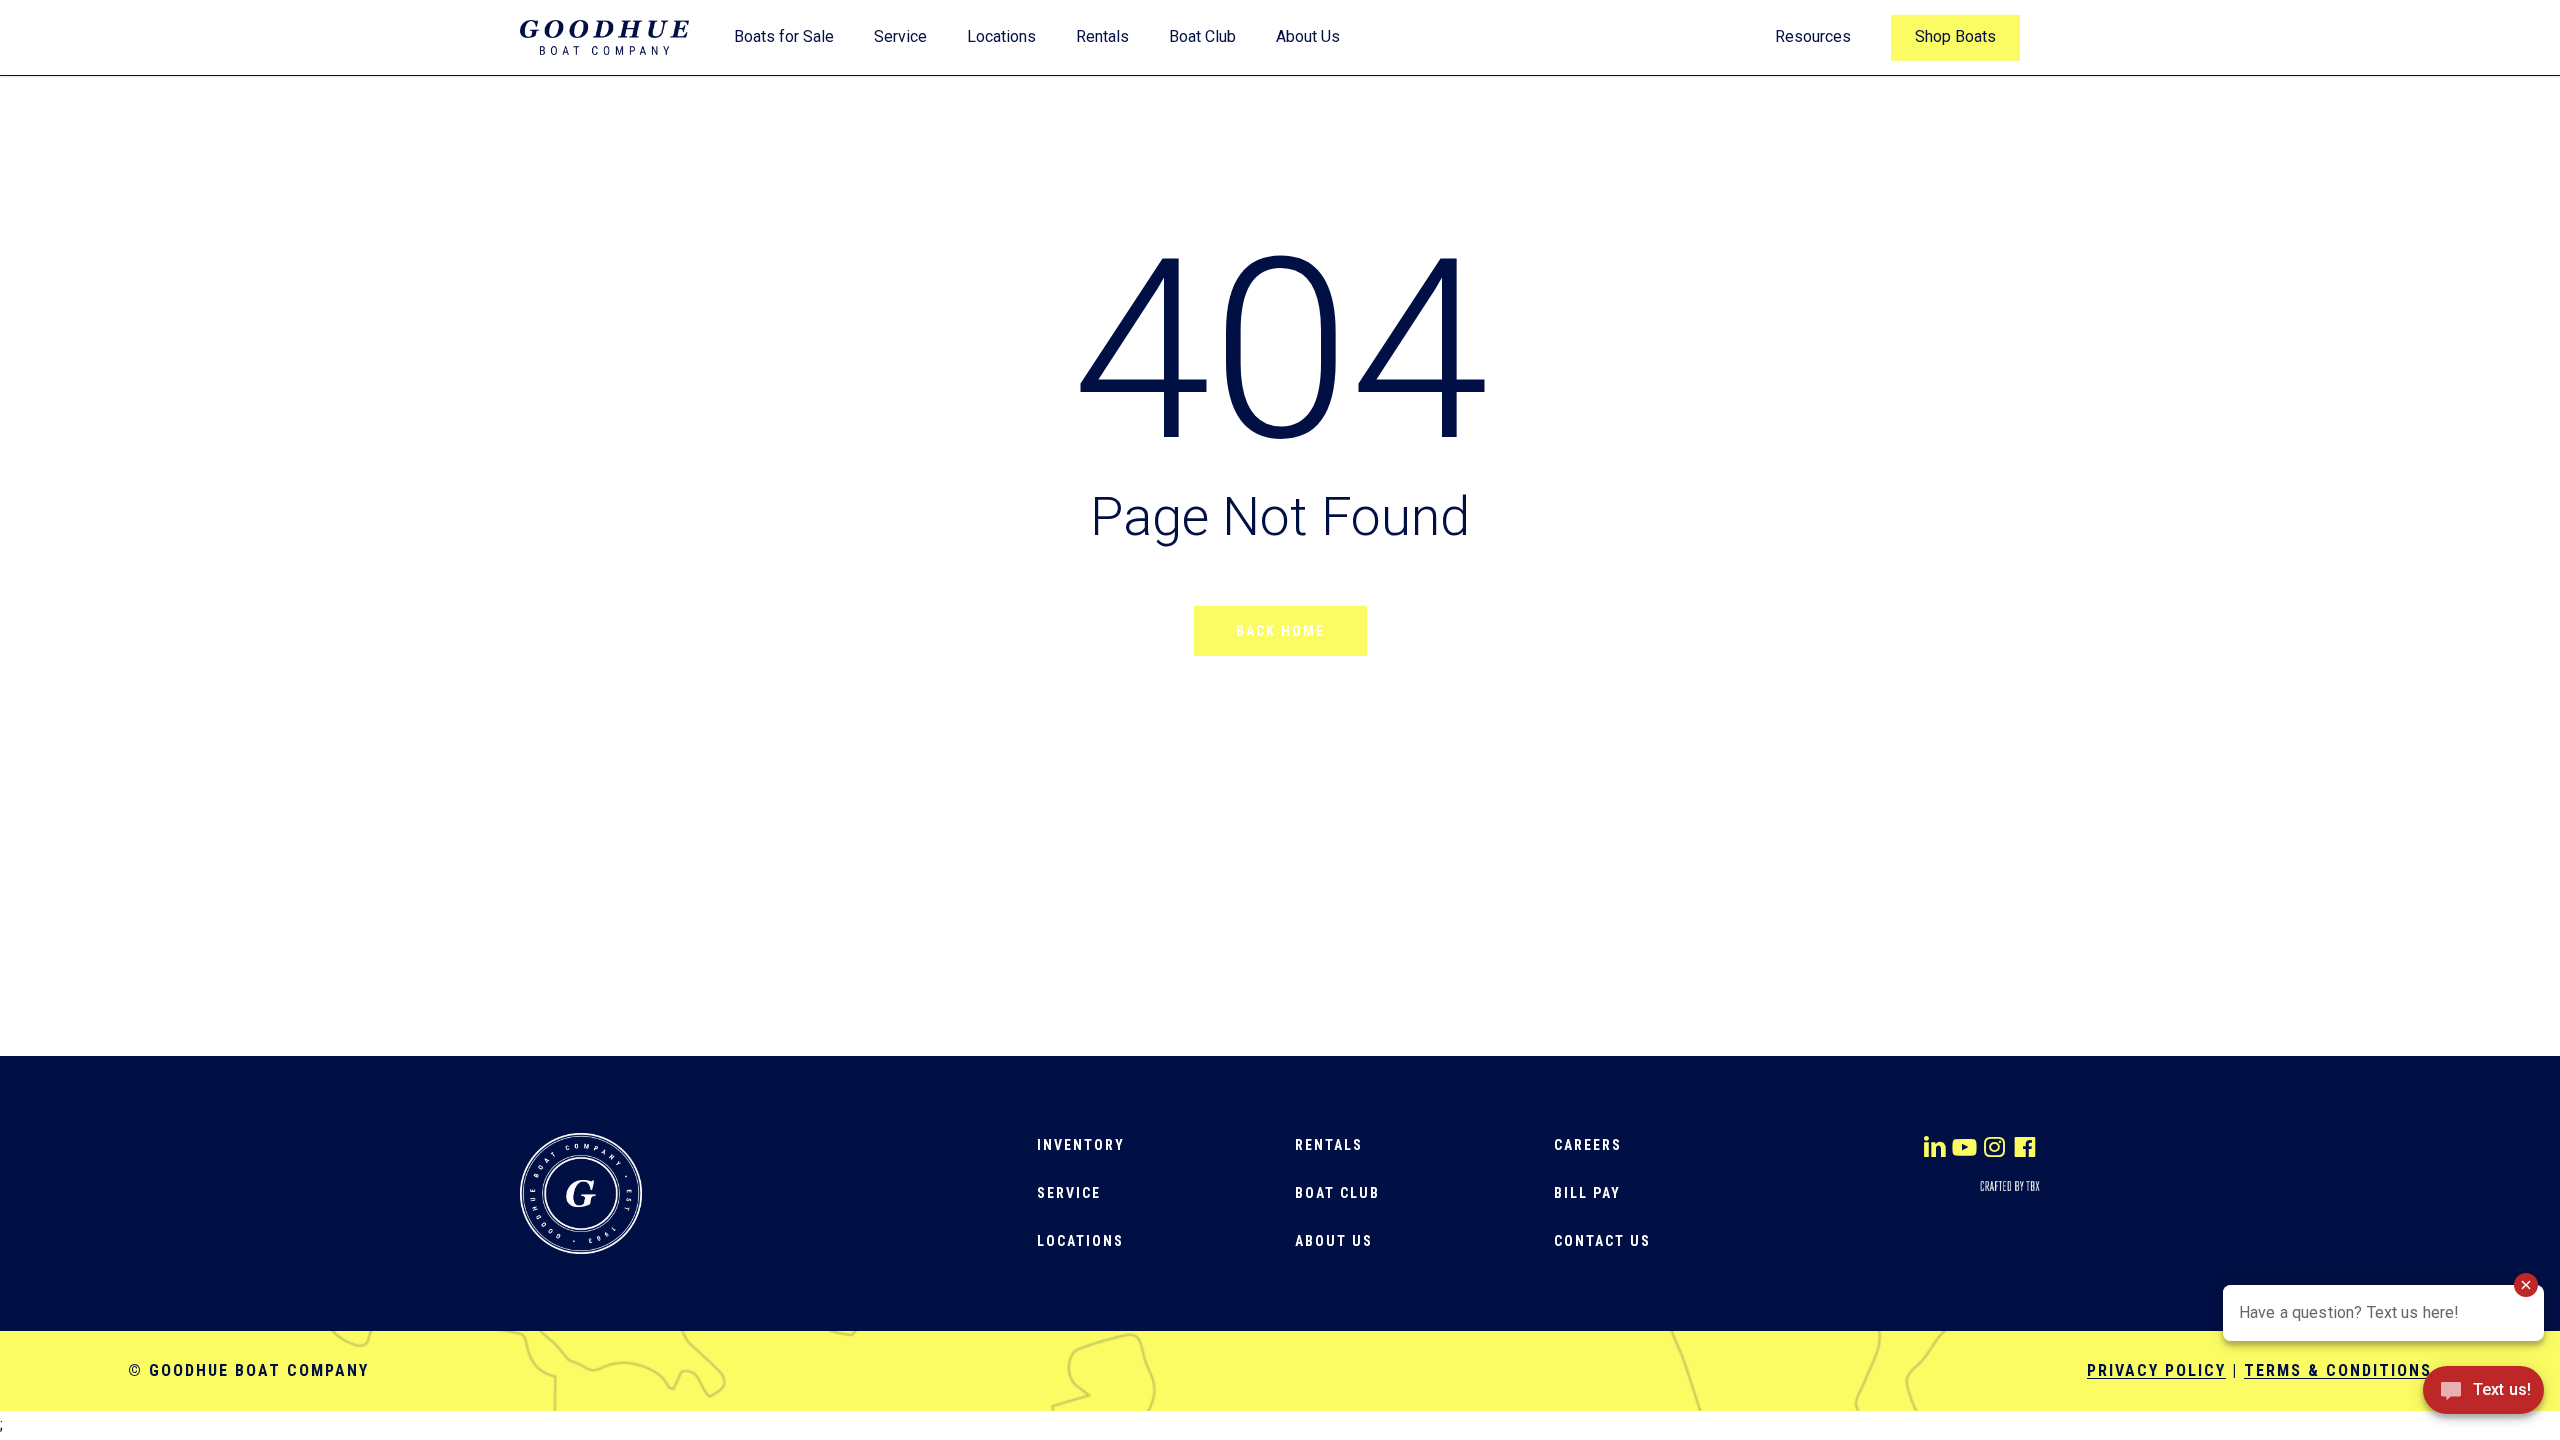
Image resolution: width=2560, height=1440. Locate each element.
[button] (1081, 1145)
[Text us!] (2483, 1397)
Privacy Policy (2156, 1370)
